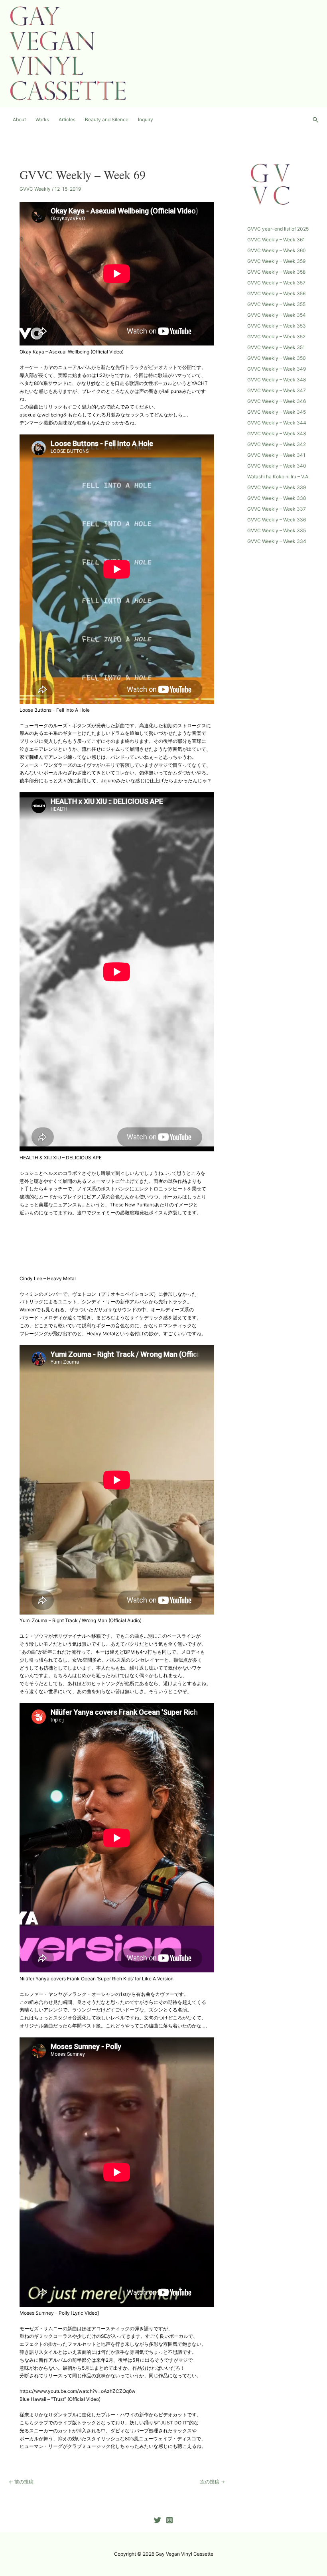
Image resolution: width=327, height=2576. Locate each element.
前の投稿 (21, 2482)
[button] (315, 120)
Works (42, 119)
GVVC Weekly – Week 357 (276, 283)
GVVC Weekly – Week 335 (277, 530)
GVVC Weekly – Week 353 (277, 326)
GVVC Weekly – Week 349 (277, 369)
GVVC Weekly (35, 189)
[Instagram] (169, 2520)
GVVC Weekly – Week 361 (276, 240)
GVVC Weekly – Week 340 (277, 466)
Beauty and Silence (107, 119)
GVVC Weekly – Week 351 (276, 347)
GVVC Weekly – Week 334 (277, 541)
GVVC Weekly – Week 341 (276, 455)
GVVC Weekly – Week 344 (277, 423)
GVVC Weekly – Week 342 (277, 444)
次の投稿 (213, 2482)
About (19, 119)
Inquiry (146, 119)
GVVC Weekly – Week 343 (277, 433)
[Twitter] (158, 2520)
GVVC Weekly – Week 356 (276, 293)
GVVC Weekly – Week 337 (277, 509)
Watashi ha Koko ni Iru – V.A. (278, 477)
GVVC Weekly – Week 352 (276, 337)
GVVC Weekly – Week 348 (277, 380)
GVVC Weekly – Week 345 (277, 412)
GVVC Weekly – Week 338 (277, 498)
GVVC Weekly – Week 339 (277, 487)
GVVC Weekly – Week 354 (277, 315)
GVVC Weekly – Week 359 (276, 261)
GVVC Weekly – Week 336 (277, 520)
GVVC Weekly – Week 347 (277, 390)
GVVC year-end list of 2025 (278, 229)
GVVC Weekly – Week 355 (276, 304)
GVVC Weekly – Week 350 (277, 358)
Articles (67, 119)
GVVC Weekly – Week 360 (277, 250)
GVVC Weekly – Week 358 (276, 272)
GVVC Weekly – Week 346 (277, 401)
